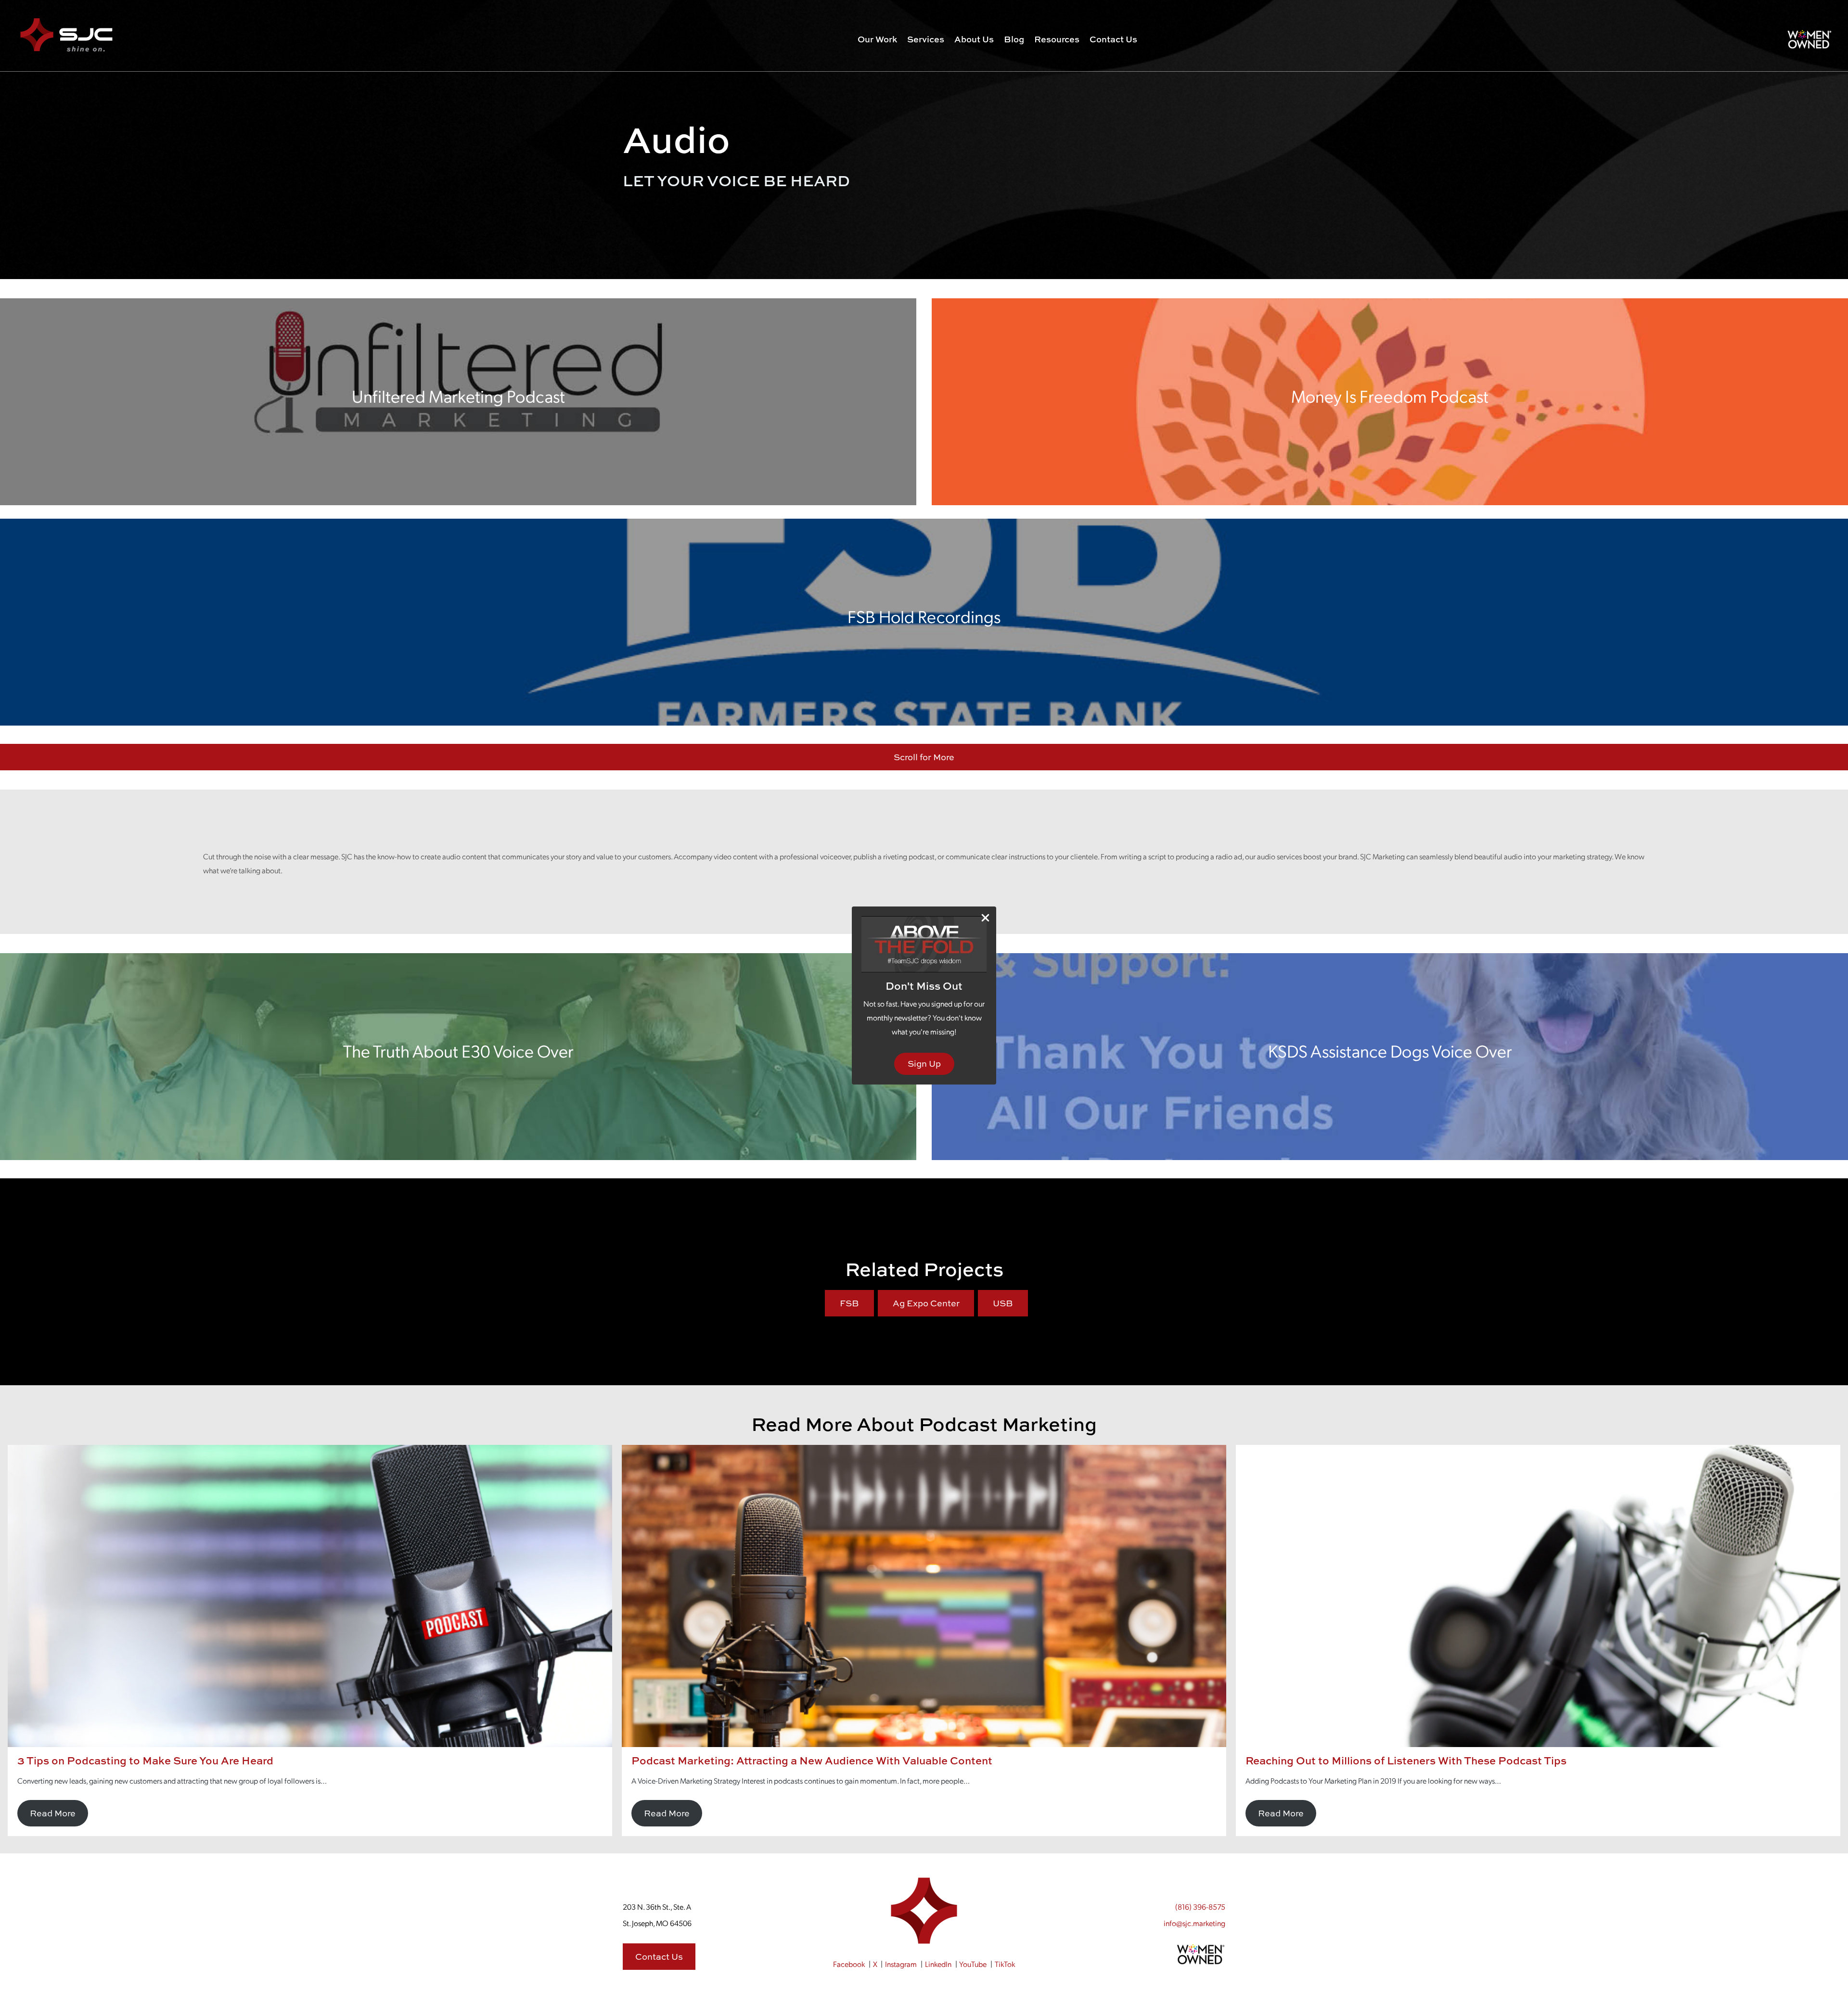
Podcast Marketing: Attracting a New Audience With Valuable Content (812, 1761)
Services (926, 39)
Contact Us (1113, 39)
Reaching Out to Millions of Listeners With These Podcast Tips (1406, 1761)
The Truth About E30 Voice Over (458, 1051)
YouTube (973, 1964)
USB (1003, 1303)
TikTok (1005, 1964)
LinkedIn (938, 1964)
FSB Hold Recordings (924, 616)
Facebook (849, 1964)
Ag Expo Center (926, 1303)
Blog (1014, 39)
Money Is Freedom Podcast (1390, 396)
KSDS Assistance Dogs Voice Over (1390, 1051)
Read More (53, 1813)
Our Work (877, 39)
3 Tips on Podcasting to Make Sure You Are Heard (145, 1761)
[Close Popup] (985, 918)
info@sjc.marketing (1194, 1923)
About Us (974, 39)
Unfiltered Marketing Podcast (458, 396)
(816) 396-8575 (1200, 1907)
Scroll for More (924, 757)
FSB (849, 1303)
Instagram (901, 1964)
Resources (1057, 39)
